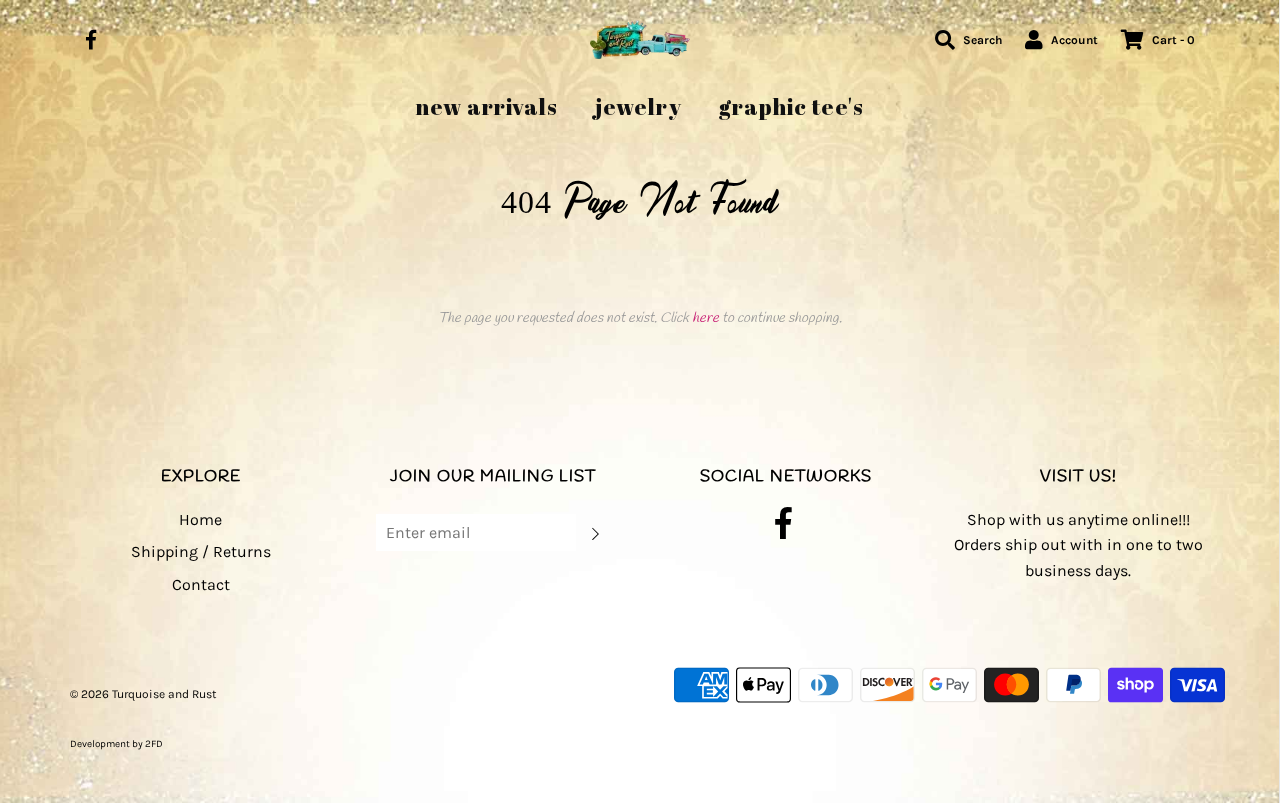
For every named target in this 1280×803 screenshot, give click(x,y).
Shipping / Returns (201, 551)
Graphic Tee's (791, 106)
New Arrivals (487, 106)
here (705, 318)
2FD (154, 744)
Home (200, 519)
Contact (201, 584)
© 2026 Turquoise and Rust (143, 694)
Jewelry (638, 106)
